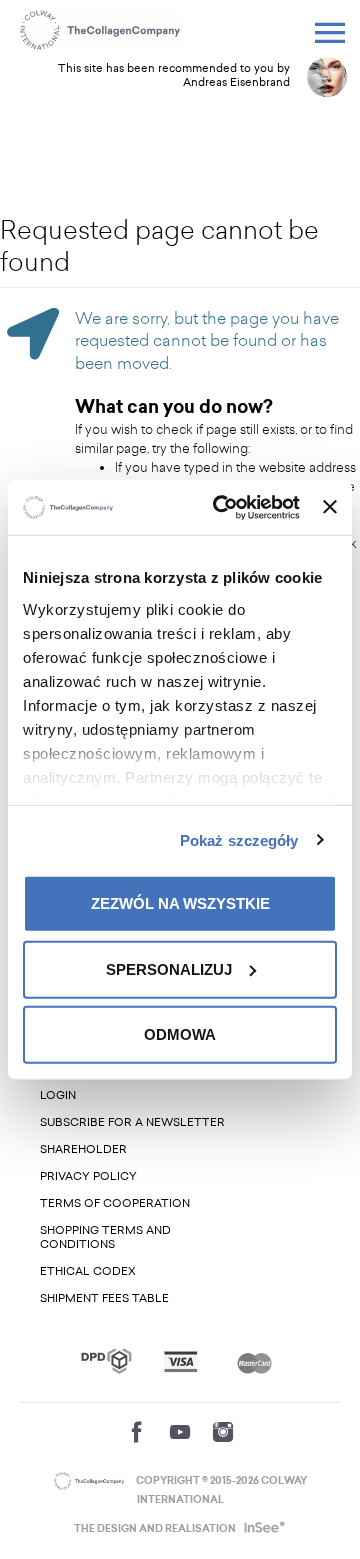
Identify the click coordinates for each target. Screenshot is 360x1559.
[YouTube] (180, 1432)
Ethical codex (88, 1271)
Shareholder (83, 1149)
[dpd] (106, 1361)
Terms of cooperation (115, 1203)
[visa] (180, 1361)
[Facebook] (137, 1432)
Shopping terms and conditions (105, 1237)
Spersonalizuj (169, 968)
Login (58, 1095)
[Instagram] (223, 1432)
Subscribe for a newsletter (132, 1122)
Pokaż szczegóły (239, 839)
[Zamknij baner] (330, 507)
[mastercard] (254, 1361)
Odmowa (180, 1034)
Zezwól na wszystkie (180, 903)
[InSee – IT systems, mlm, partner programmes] (262, 1529)
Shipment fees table (104, 1298)
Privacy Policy (88, 1176)
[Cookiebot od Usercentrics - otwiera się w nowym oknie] (222, 507)
